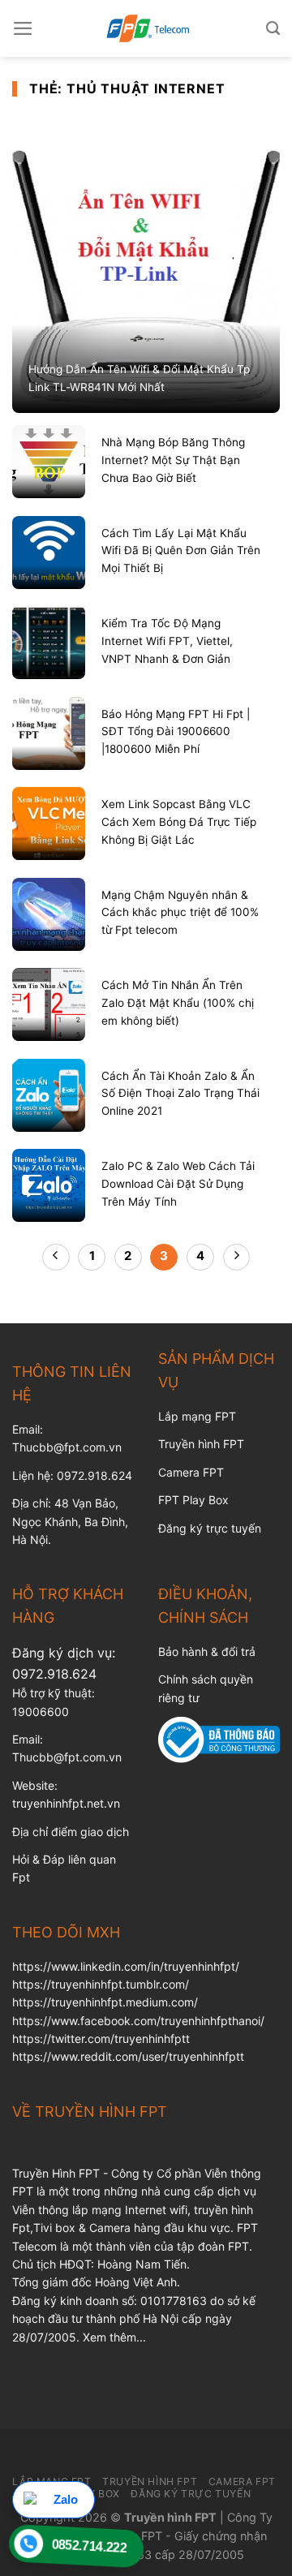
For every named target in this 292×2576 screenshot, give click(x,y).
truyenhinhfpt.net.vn (66, 1803)
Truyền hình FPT (201, 1444)
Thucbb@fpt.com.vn (67, 1757)
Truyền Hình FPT (150, 2481)
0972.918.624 (54, 1674)
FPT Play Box (193, 1500)
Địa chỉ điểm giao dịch (71, 1832)
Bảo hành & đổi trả (207, 1651)
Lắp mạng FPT (197, 1416)
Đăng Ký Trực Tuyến (191, 2494)
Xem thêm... (114, 2337)
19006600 (41, 1712)
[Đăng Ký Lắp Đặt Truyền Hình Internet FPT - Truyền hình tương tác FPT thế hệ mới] (146, 28)
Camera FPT (191, 1472)
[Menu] (23, 28)
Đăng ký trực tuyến (210, 1528)
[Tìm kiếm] (273, 28)
